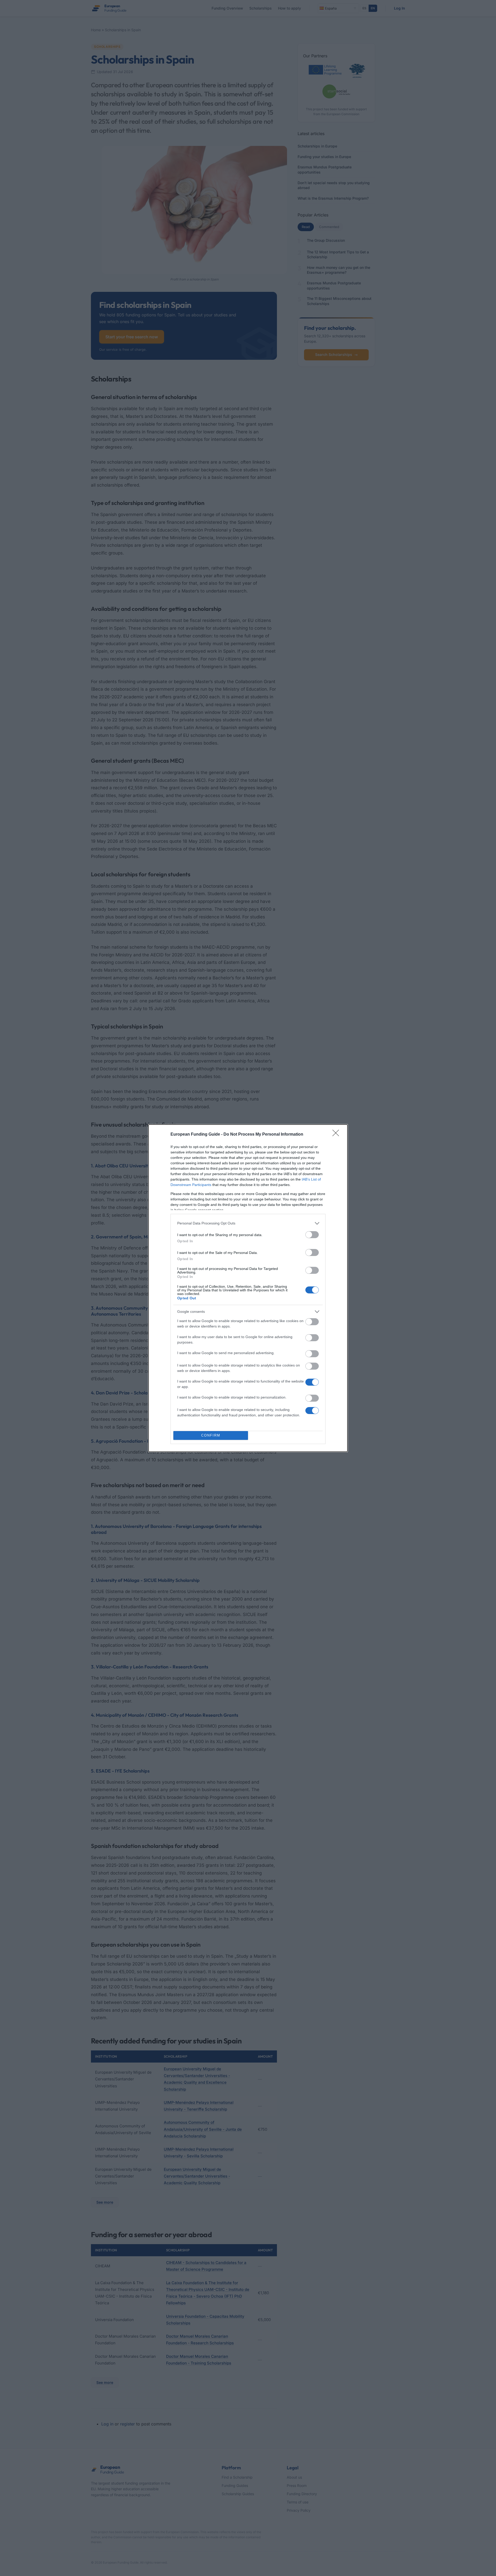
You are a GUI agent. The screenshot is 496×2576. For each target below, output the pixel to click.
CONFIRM (211, 1435)
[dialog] (248, 1288)
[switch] (312, 1235)
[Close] (337, 1135)
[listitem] (248, 1223)
